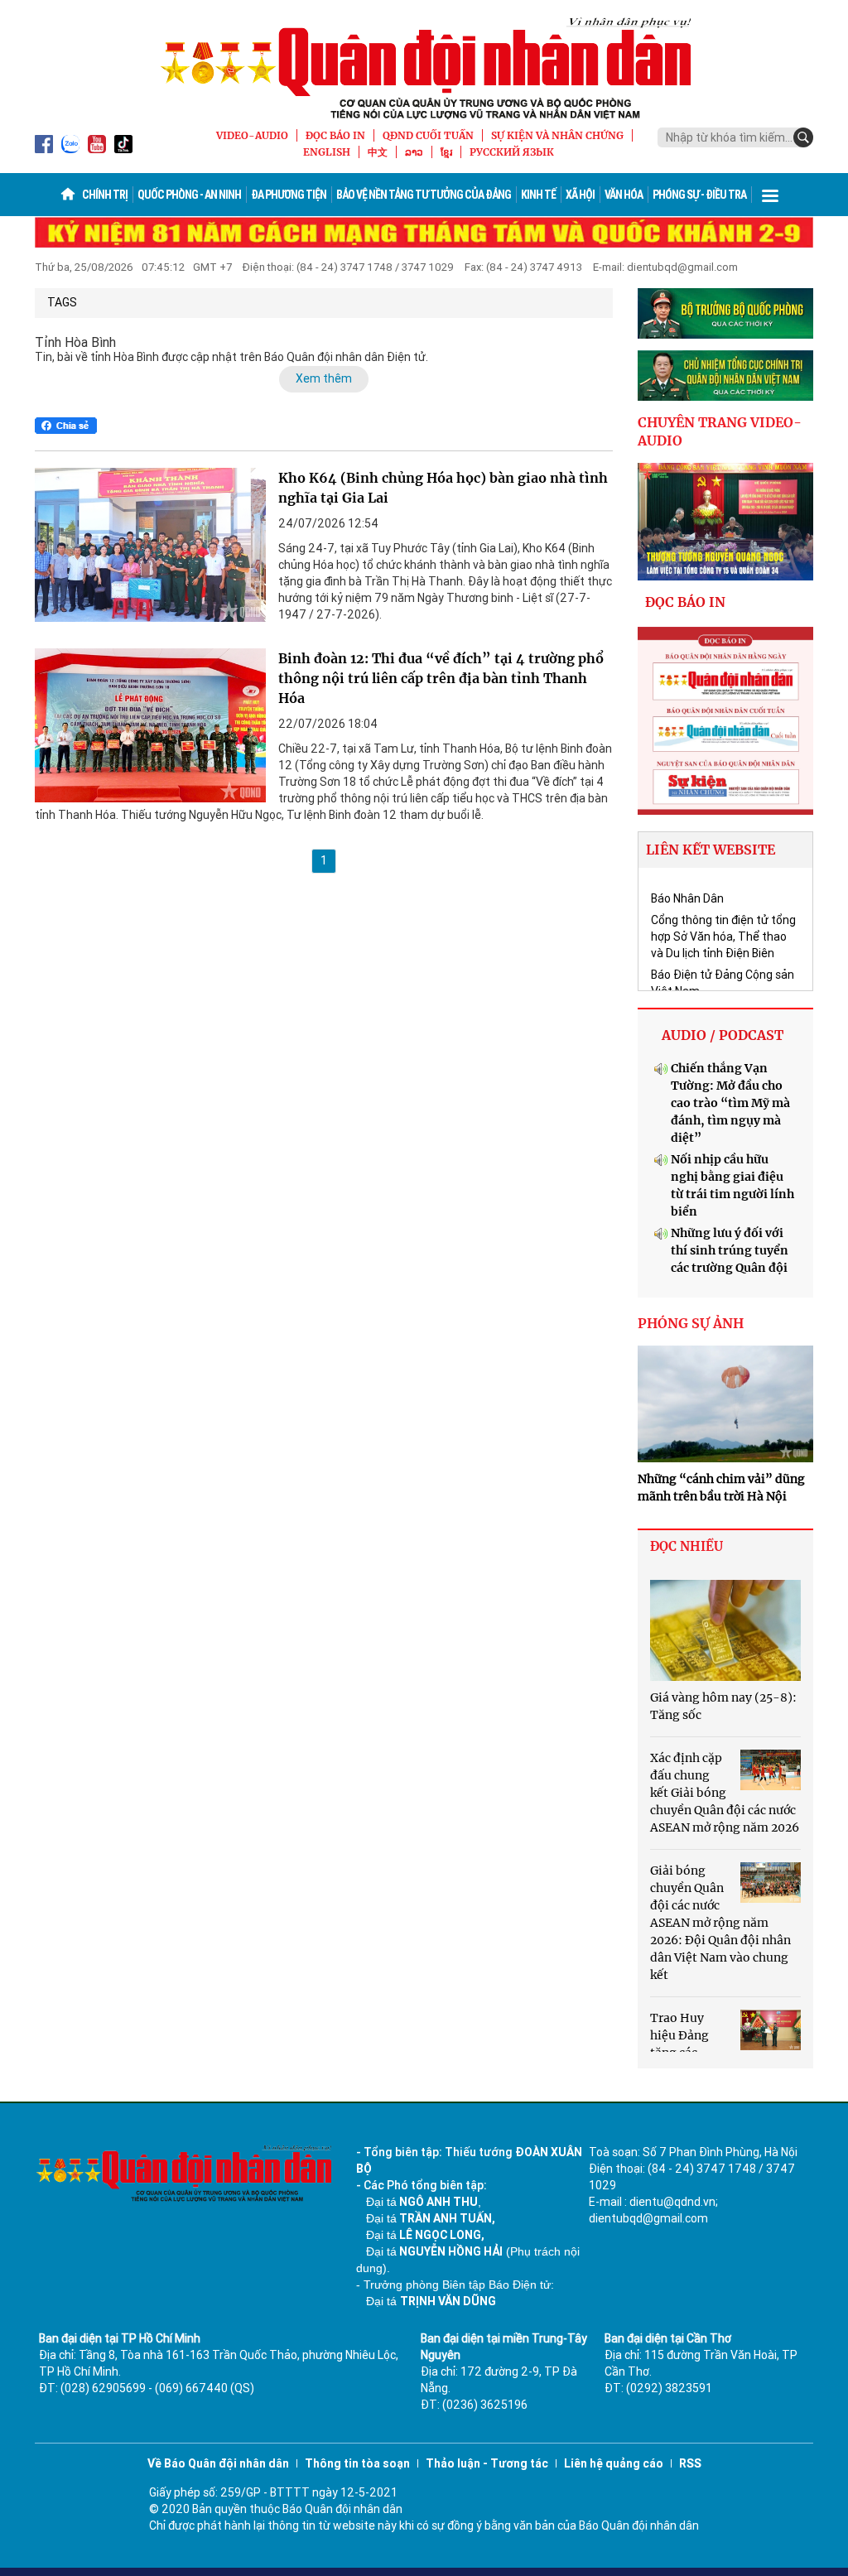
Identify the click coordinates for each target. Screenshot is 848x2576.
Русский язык (512, 152)
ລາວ (414, 152)
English (327, 152)
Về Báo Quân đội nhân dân (218, 2463)
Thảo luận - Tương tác (487, 2463)
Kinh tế (538, 195)
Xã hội (580, 195)
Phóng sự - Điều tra (699, 195)
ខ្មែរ (446, 152)
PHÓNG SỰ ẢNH (691, 1323)
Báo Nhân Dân (687, 898)
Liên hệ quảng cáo (614, 2463)
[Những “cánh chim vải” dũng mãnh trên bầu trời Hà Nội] (726, 1404)
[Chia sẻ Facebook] (66, 426)
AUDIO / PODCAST (723, 1035)
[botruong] (726, 313)
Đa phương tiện (289, 195)
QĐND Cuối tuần (428, 135)
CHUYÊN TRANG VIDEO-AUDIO (720, 432)
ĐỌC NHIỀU (687, 1546)
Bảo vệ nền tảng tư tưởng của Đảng (424, 195)
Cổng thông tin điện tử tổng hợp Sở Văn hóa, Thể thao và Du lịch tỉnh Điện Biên (723, 937)
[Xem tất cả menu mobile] (770, 195)
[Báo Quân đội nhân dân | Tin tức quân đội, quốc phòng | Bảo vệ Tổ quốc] (424, 68)
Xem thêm (324, 378)
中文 (378, 152)
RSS (690, 2463)
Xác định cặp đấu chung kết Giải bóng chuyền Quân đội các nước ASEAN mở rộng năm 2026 (725, 1793)
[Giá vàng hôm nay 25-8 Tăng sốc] (726, 1630)
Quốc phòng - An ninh (189, 195)
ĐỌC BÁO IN (335, 135)
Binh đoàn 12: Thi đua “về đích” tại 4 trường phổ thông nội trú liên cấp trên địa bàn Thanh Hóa (441, 678)
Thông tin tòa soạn (357, 2463)
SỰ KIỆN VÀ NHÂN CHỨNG (557, 135)
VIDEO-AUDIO (252, 135)
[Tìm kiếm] (803, 137)
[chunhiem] (726, 376)
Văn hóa (624, 195)
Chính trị (105, 195)
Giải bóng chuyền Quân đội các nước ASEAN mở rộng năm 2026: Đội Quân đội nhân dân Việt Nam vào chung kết (720, 1923)
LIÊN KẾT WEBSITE (711, 850)
